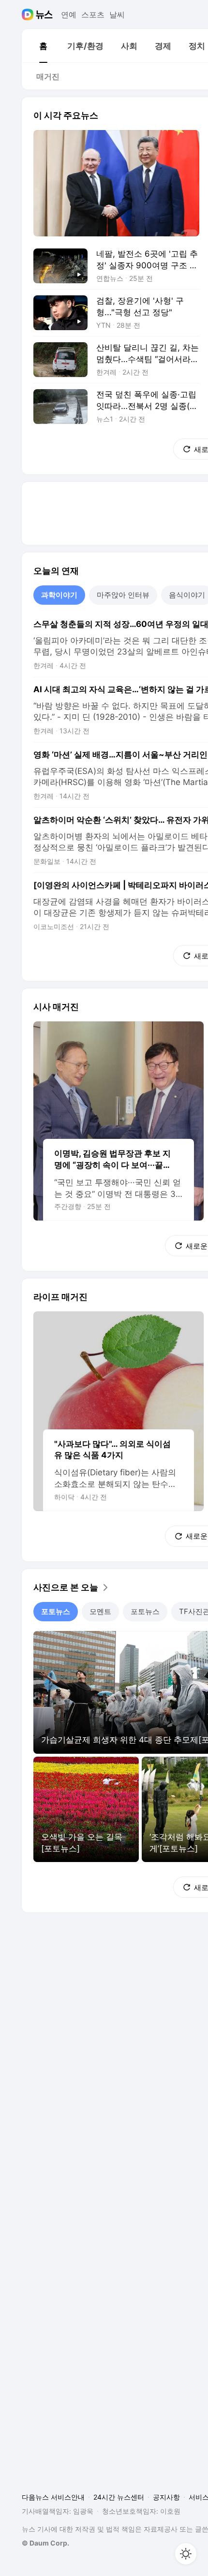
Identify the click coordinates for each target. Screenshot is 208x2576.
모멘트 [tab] (100, 1611)
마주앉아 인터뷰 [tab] (123, 595)
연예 (69, 15)
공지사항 (166, 2497)
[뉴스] (44, 15)
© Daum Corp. (45, 2543)
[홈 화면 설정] (186, 2554)
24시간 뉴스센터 (119, 2497)
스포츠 (93, 15)
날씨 (117, 15)
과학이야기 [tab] (59, 595)
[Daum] (29, 15)
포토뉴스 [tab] (56, 1611)
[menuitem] (43, 46)
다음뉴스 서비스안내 (53, 2497)
